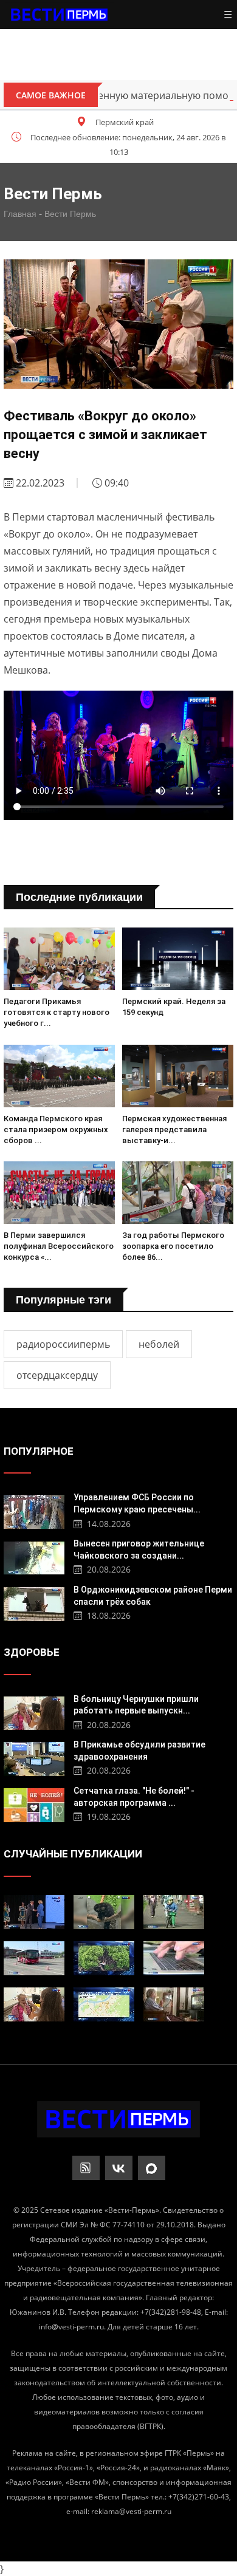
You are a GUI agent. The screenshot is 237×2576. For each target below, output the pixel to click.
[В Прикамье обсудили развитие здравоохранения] (34, 1758)
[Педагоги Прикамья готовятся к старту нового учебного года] (59, 959)
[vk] (119, 2168)
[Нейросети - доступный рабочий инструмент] (174, 1958)
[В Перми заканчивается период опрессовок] (104, 2004)
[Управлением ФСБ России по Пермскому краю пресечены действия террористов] (34, 1510)
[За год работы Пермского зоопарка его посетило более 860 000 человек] (178, 1193)
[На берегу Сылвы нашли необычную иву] (104, 1958)
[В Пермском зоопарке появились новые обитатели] (104, 1912)
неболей (159, 1344)
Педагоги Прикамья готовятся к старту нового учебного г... (57, 1012)
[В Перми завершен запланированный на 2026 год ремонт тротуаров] (174, 1912)
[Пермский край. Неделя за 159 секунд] (178, 959)
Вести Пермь (70, 214)
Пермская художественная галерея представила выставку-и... (174, 1129)
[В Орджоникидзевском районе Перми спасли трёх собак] (34, 1603)
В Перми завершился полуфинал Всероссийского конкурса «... (59, 1246)
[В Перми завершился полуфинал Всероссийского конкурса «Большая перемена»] (59, 1193)
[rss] (86, 2168)
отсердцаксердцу (57, 1375)
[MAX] (152, 2168)
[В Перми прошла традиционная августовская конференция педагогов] (34, 1912)
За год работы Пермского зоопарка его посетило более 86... (173, 1246)
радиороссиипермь (63, 1344)
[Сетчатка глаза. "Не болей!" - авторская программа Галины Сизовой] (34, 1804)
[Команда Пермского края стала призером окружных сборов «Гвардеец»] (59, 1076)
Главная (20, 214)
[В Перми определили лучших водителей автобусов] (34, 1958)
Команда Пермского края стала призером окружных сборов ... (56, 1129)
